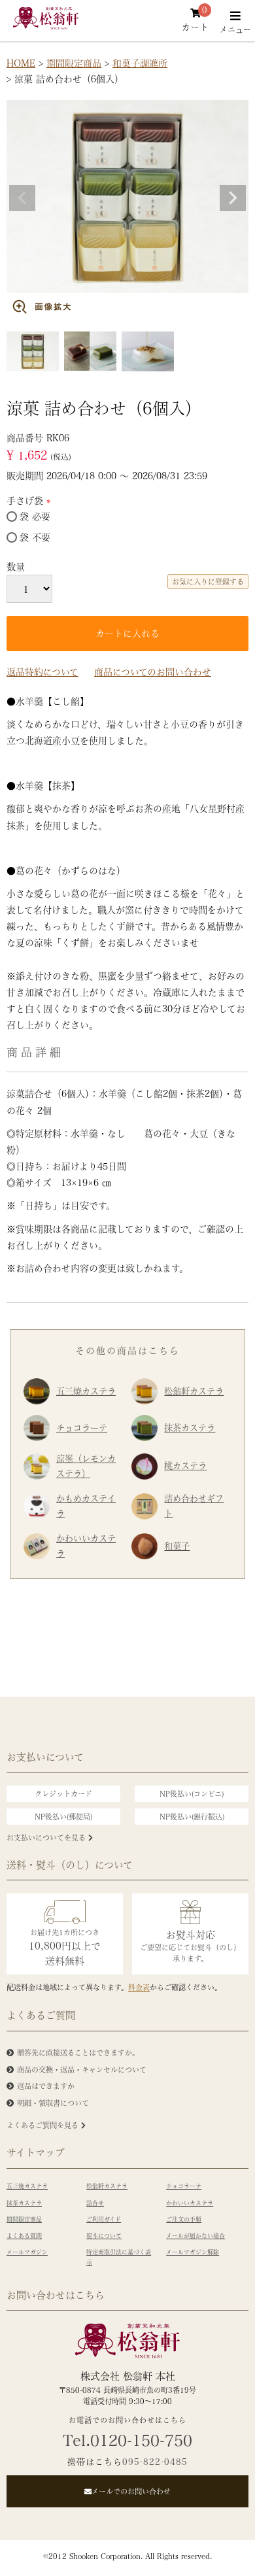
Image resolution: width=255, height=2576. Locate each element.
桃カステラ (185, 1466)
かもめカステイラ (86, 1506)
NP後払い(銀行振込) (192, 1817)
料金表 (139, 1987)
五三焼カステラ (86, 1391)
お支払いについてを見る (47, 1838)
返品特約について (42, 671)
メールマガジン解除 (193, 2252)
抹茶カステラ (190, 1428)
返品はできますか (46, 2086)
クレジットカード (63, 1794)
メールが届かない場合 (195, 2236)
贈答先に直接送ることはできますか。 (78, 2053)
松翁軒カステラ (194, 1391)
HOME (21, 63)
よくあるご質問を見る (44, 2125)
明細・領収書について (53, 2103)
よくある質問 (24, 2236)
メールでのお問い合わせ (131, 2491)
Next (233, 198)
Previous (22, 198)
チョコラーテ (82, 1428)
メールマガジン (27, 2252)
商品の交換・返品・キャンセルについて (82, 2070)
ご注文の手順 (184, 2219)
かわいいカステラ (86, 1546)
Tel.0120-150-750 (127, 2440)
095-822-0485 (155, 2461)
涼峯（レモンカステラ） (86, 1466)
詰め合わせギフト (194, 1506)
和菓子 (177, 1546)
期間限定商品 (74, 63)
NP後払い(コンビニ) (192, 1794)
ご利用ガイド (104, 2219)
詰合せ (95, 2203)
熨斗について (104, 2236)
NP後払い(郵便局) (63, 1817)
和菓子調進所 (140, 63)
